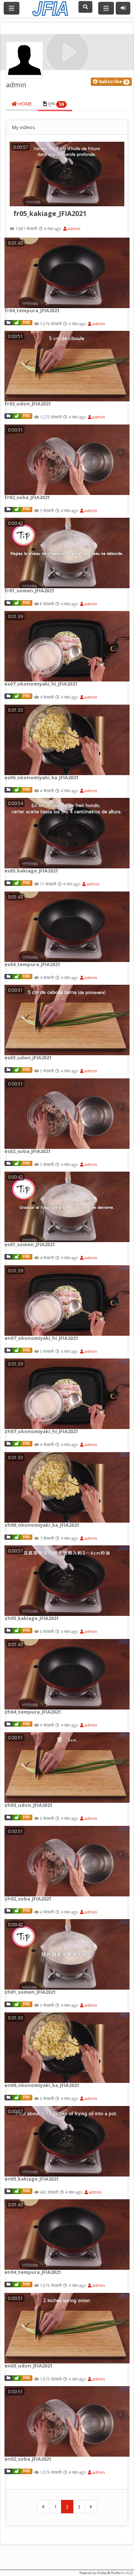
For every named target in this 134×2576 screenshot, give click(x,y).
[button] (111, 82)
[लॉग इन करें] (123, 8)
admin (74, 228)
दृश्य (55, 104)
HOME (25, 104)
